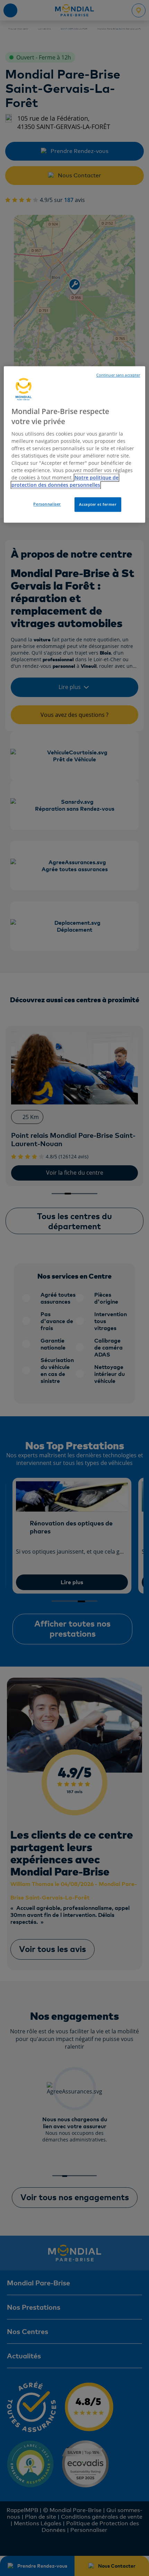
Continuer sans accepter (118, 375)
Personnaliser (47, 504)
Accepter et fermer (98, 505)
